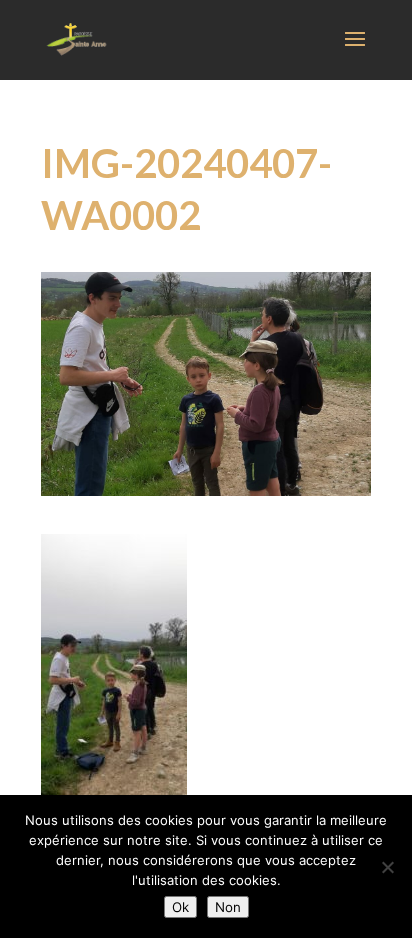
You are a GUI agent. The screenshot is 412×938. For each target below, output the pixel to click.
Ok (180, 907)
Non (228, 907)
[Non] (387, 867)
